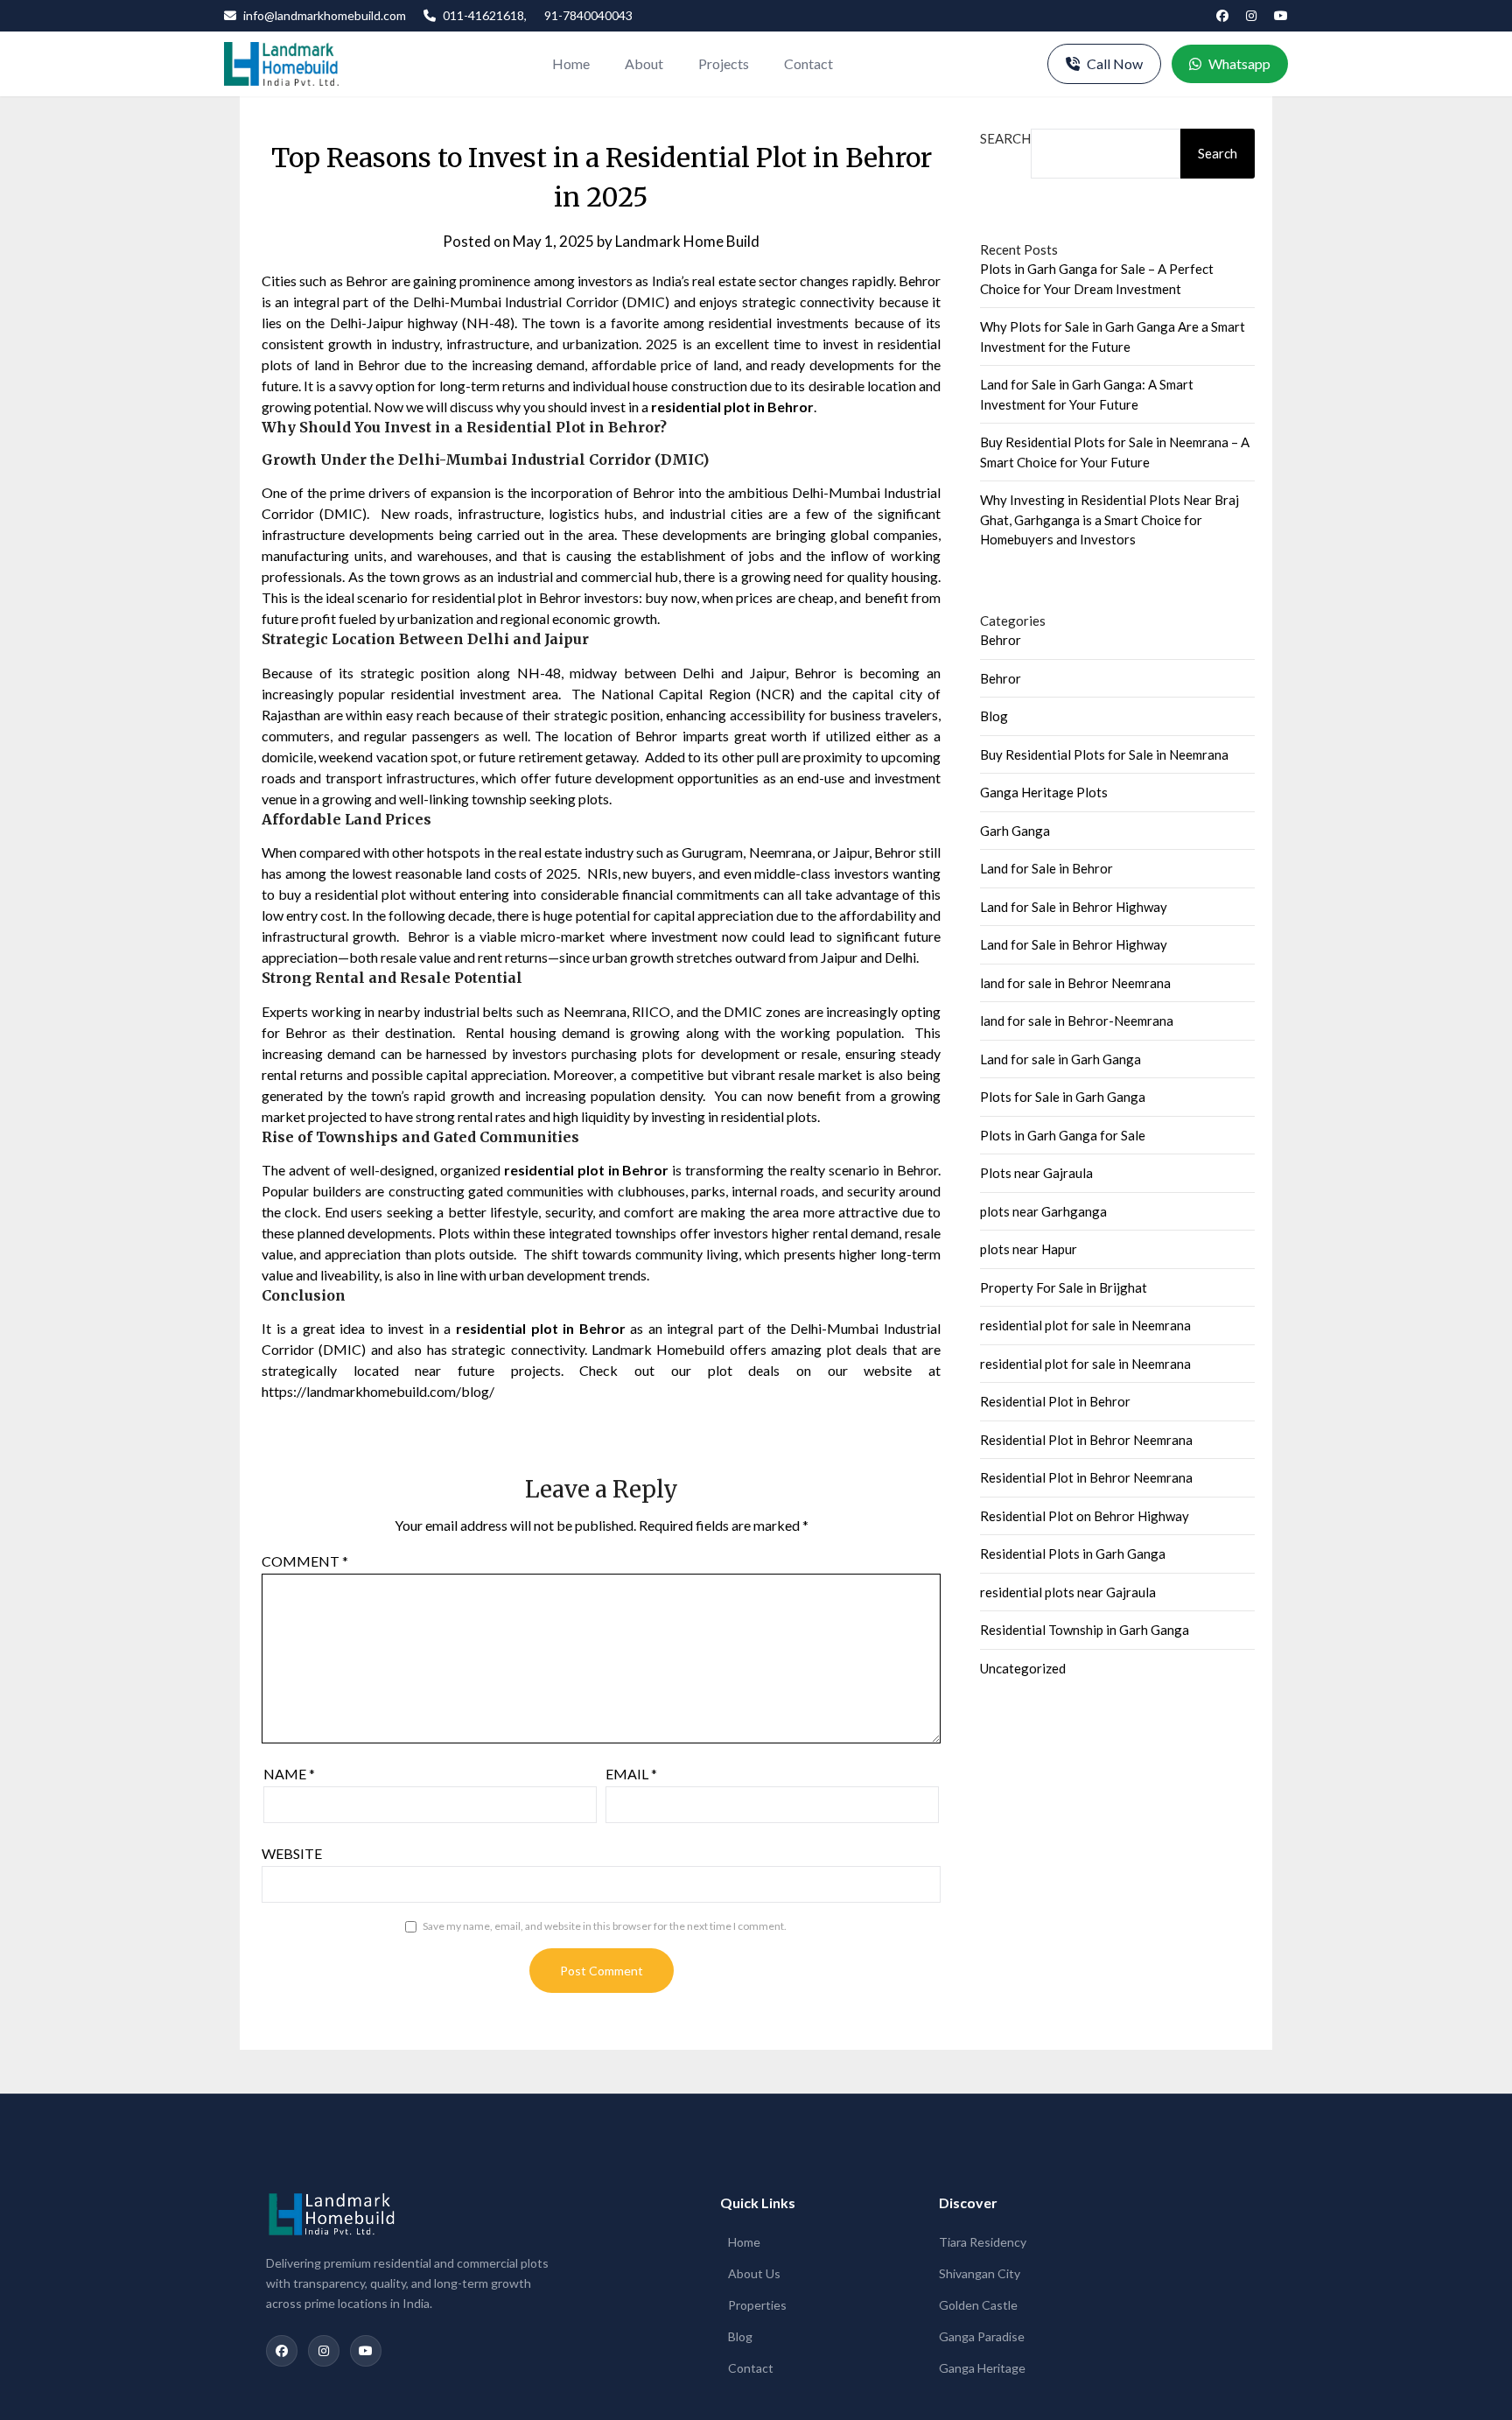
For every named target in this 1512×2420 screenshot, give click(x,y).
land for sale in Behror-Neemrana (1077, 1021)
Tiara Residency (983, 2242)
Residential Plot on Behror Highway (1085, 1516)
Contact (808, 63)
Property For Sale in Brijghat (1064, 1287)
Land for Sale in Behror (1046, 868)
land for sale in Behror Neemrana (1075, 983)
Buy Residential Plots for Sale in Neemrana (1104, 754)
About (644, 63)
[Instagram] (1251, 16)
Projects (724, 63)
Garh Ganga (1015, 831)
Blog (994, 716)
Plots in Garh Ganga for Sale (1063, 1135)
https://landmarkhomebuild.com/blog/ (378, 1391)
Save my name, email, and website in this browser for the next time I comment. (605, 1926)
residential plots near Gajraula (1068, 1592)
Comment (305, 1561)
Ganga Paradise (982, 2336)
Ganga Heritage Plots (1044, 792)
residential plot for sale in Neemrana (1085, 1325)
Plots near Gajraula (1036, 1173)
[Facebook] (1222, 16)
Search (1005, 138)
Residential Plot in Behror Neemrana (1086, 1440)
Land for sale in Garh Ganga (1060, 1059)
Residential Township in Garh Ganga (1085, 1630)
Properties (757, 2305)
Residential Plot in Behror (1055, 1401)
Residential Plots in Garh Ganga (1073, 1554)
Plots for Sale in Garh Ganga (1063, 1097)
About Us (754, 2273)
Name (289, 1774)
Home (571, 63)
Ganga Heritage (982, 2368)
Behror (1001, 640)
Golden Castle (978, 2305)
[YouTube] (1281, 16)
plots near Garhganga (1043, 1211)
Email (631, 1774)
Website (292, 1853)
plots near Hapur (1029, 1249)
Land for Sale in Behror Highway (1074, 907)
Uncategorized (1023, 1668)
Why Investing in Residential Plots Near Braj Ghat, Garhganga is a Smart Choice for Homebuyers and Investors (1109, 519)
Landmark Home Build (687, 241)
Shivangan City (980, 2273)
